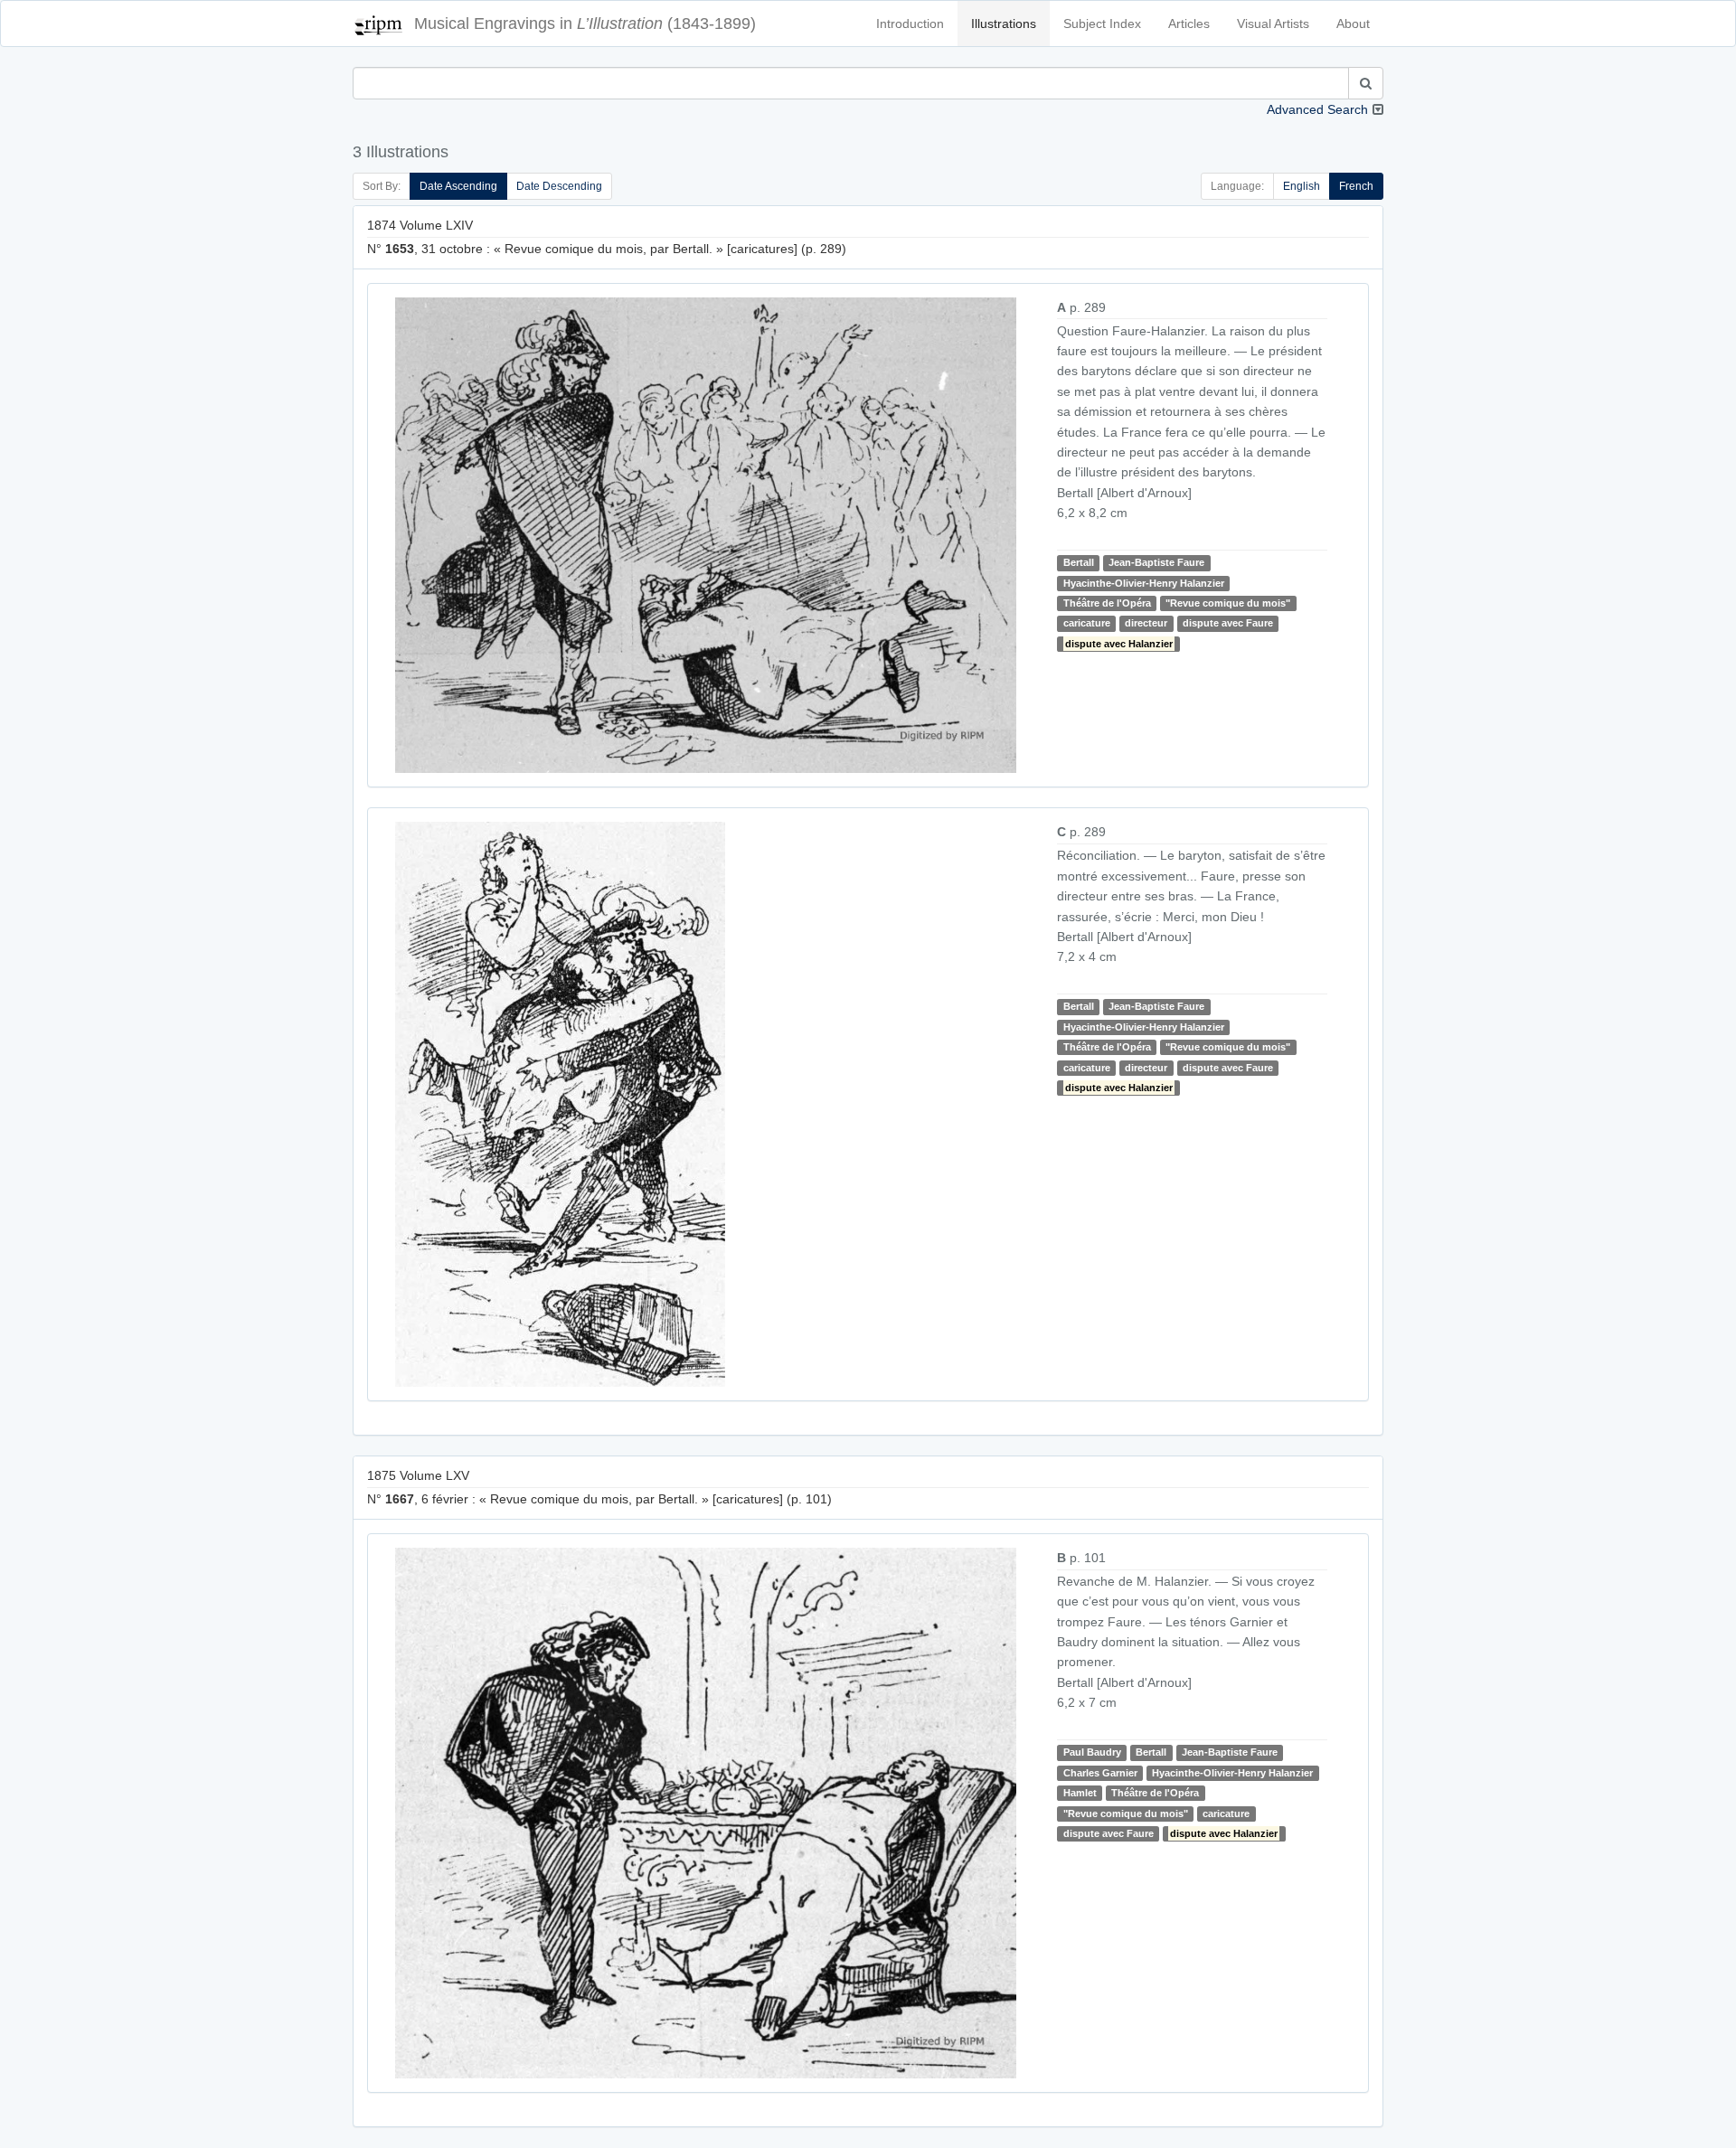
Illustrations (1004, 24)
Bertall (1079, 562)
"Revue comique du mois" (1228, 603)
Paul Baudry (1092, 1752)
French (1356, 186)
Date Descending (559, 186)
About (1353, 24)
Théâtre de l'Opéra (1107, 603)
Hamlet (1080, 1793)
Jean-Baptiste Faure (1156, 562)
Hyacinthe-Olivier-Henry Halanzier (1144, 583)
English (1302, 186)
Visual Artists (1273, 24)
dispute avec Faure (1228, 624)
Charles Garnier (1100, 1773)
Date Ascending (458, 186)
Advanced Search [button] (1317, 109)
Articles (1189, 24)
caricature (1087, 624)
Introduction (910, 24)
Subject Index (1102, 24)
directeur (1146, 624)
